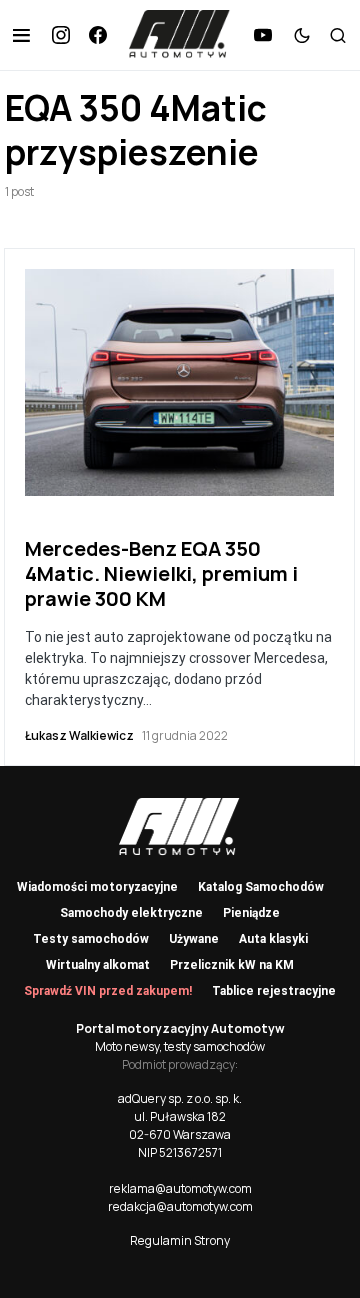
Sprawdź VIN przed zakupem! (108, 991)
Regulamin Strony (180, 1240)
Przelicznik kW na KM (232, 965)
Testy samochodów (91, 939)
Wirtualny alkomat (98, 965)
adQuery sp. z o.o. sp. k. (180, 1098)
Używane (194, 939)
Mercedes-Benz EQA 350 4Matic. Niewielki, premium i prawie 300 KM (161, 573)
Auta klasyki (273, 939)
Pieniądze (251, 913)
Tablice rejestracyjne (274, 991)
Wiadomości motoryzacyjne (97, 887)
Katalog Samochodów (261, 887)
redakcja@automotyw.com (180, 1206)
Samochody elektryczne (131, 913)
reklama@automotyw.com (180, 1188)
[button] (21, 35)
